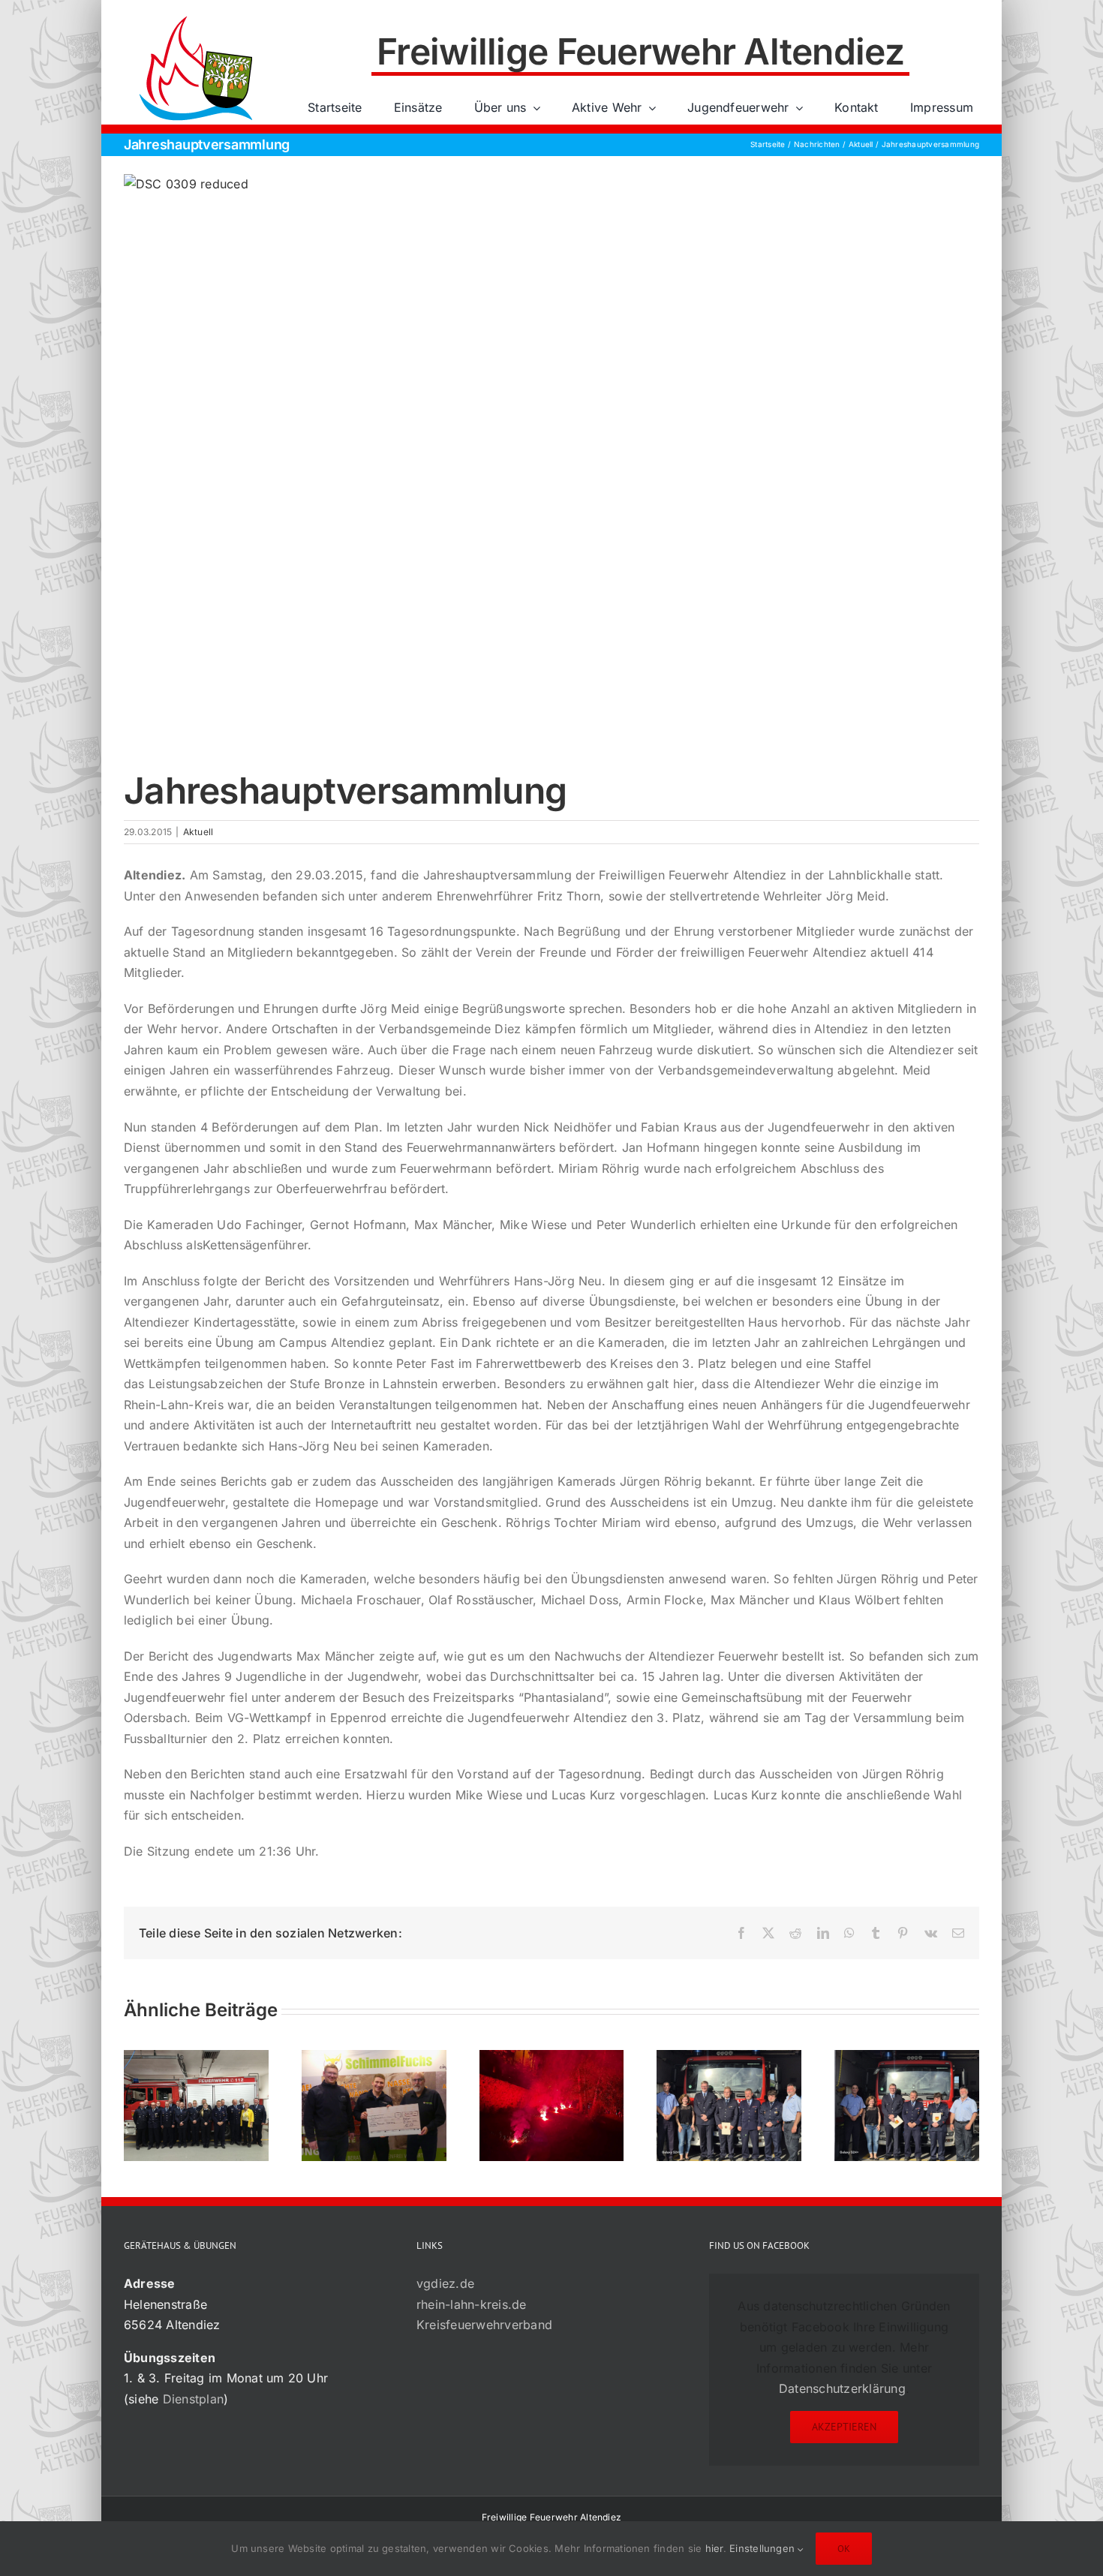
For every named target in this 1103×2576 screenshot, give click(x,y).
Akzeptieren (844, 2427)
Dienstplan (193, 2399)
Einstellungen (763, 2548)
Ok (844, 2549)
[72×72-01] (196, 18)
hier (714, 2548)
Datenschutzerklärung (842, 2388)
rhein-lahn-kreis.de (472, 2304)
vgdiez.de (445, 2283)
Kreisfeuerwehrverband (484, 2325)
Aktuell (198, 832)
